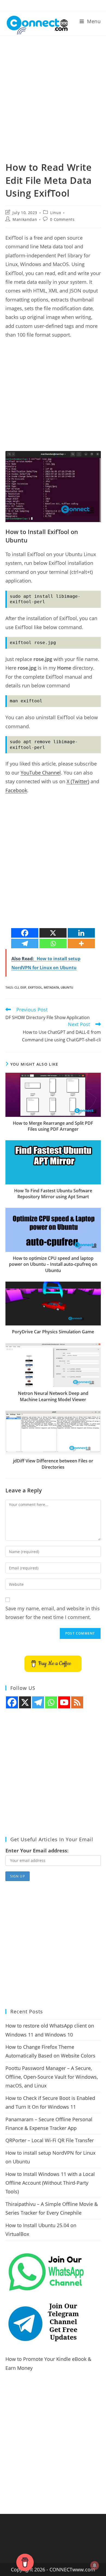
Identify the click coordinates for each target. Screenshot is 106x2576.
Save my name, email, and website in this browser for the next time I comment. (53, 1613)
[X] (53, 933)
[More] (81, 943)
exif (23, 987)
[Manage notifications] (95, 2565)
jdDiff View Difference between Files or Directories (53, 1464)
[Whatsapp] (53, 943)
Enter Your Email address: (37, 1851)
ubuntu (67, 987)
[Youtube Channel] (64, 1702)
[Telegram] (25, 943)
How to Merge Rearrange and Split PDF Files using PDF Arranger (53, 1126)
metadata (51, 987)
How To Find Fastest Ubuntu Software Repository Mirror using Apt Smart (53, 1194)
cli (17, 987)
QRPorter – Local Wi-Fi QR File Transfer (50, 2140)
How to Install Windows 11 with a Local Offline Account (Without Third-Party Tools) (50, 2183)
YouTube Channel (41, 773)
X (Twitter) (78, 781)
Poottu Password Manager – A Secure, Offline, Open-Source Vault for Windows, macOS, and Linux (52, 2077)
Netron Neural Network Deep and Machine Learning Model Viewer (53, 1396)
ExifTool (35, 987)
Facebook (16, 790)
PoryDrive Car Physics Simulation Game (53, 1332)
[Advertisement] (53, 92)
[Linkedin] (81, 933)
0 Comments (62, 219)
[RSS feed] (77, 1702)
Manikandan (25, 219)
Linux (56, 213)
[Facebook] (25, 933)
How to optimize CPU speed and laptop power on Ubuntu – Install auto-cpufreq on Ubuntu (53, 1264)
